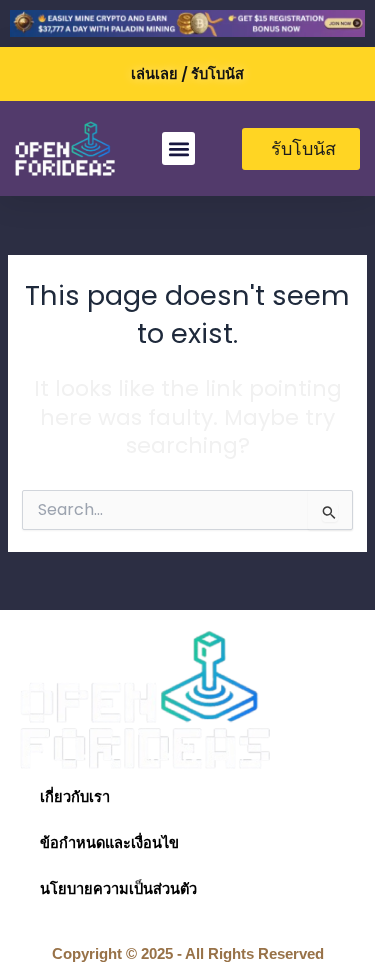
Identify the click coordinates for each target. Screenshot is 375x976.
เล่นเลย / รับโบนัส (187, 74)
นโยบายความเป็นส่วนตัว (118, 889)
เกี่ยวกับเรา (75, 797)
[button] (178, 148)
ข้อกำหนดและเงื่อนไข (109, 843)
